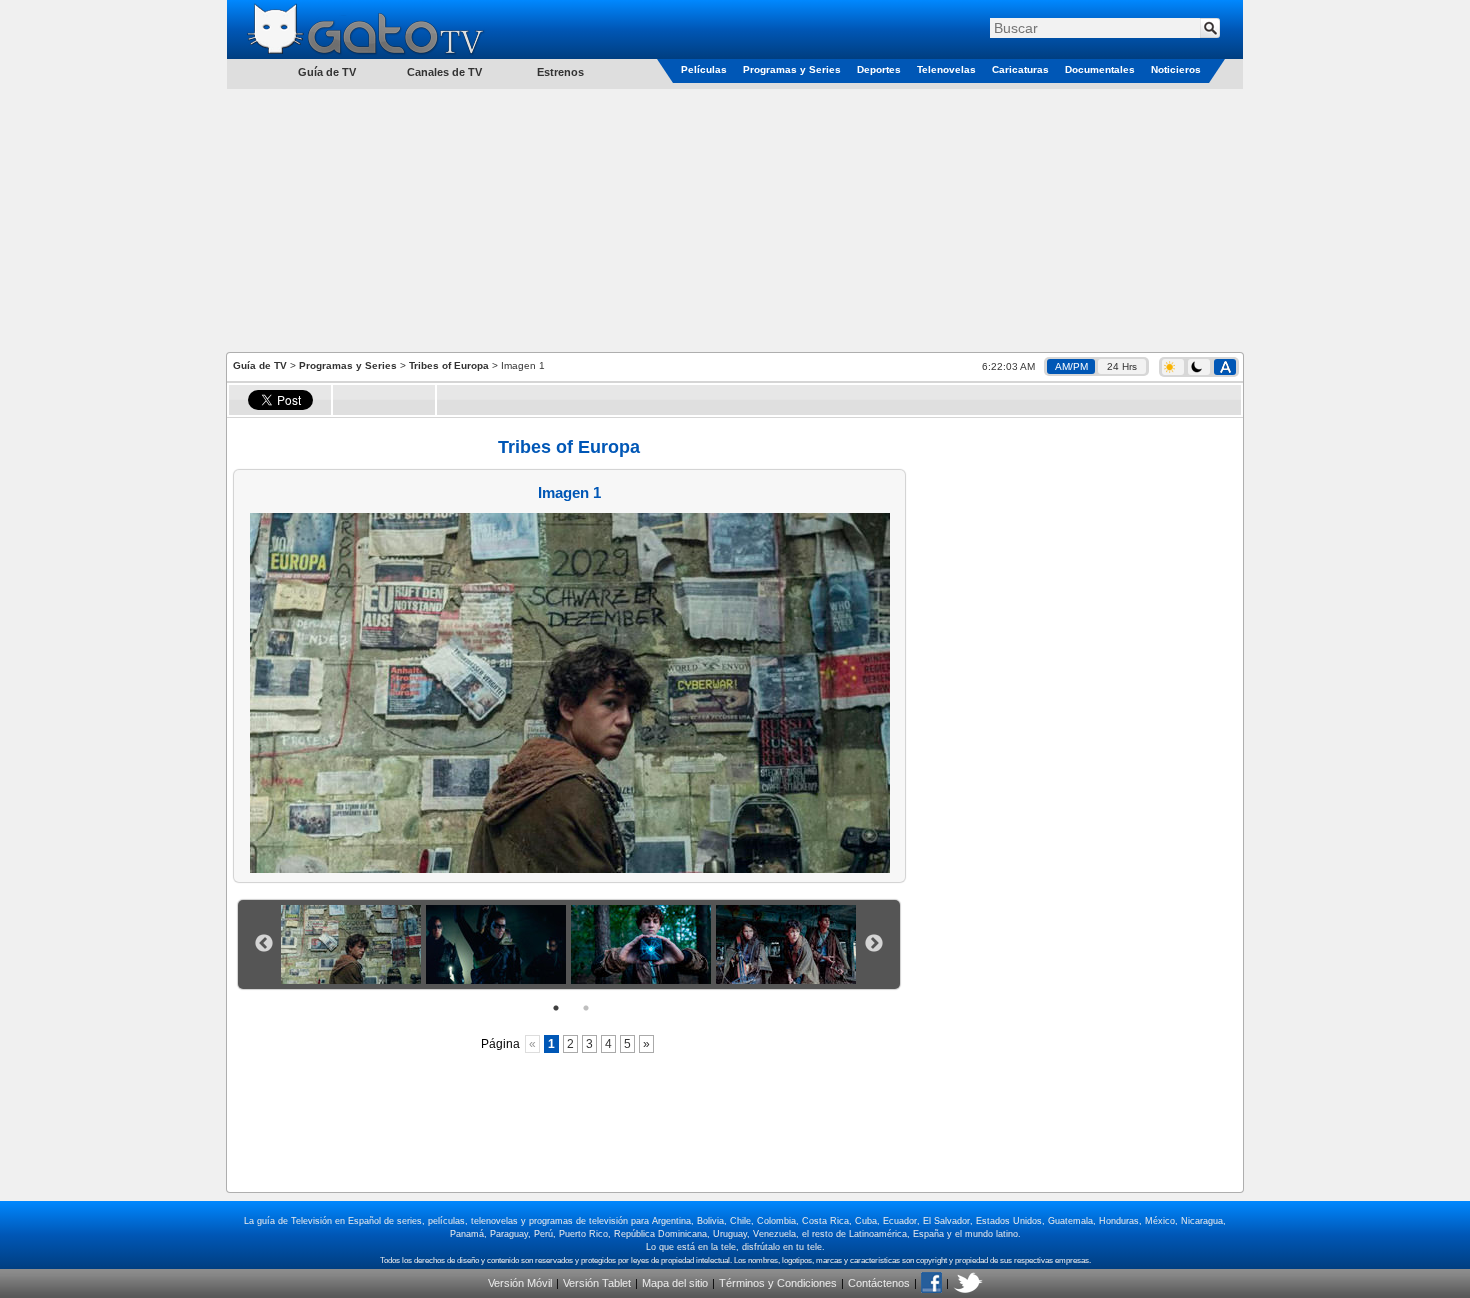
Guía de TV (260, 365)
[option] (353, 944)
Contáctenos (879, 1283)
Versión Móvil (520, 1283)
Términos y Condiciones (778, 1283)
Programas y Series (792, 69)
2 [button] (586, 1008)
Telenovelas (946, 69)
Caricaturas (1020, 69)
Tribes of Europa (449, 365)
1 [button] (556, 1008)
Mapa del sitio (675, 1283)
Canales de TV (444, 72)
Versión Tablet (597, 1283)
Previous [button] (264, 944)
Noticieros (1176, 69)
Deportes (879, 69)
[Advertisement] (735, 219)
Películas (704, 69)
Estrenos (560, 72)
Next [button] (874, 944)
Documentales (1100, 69)
